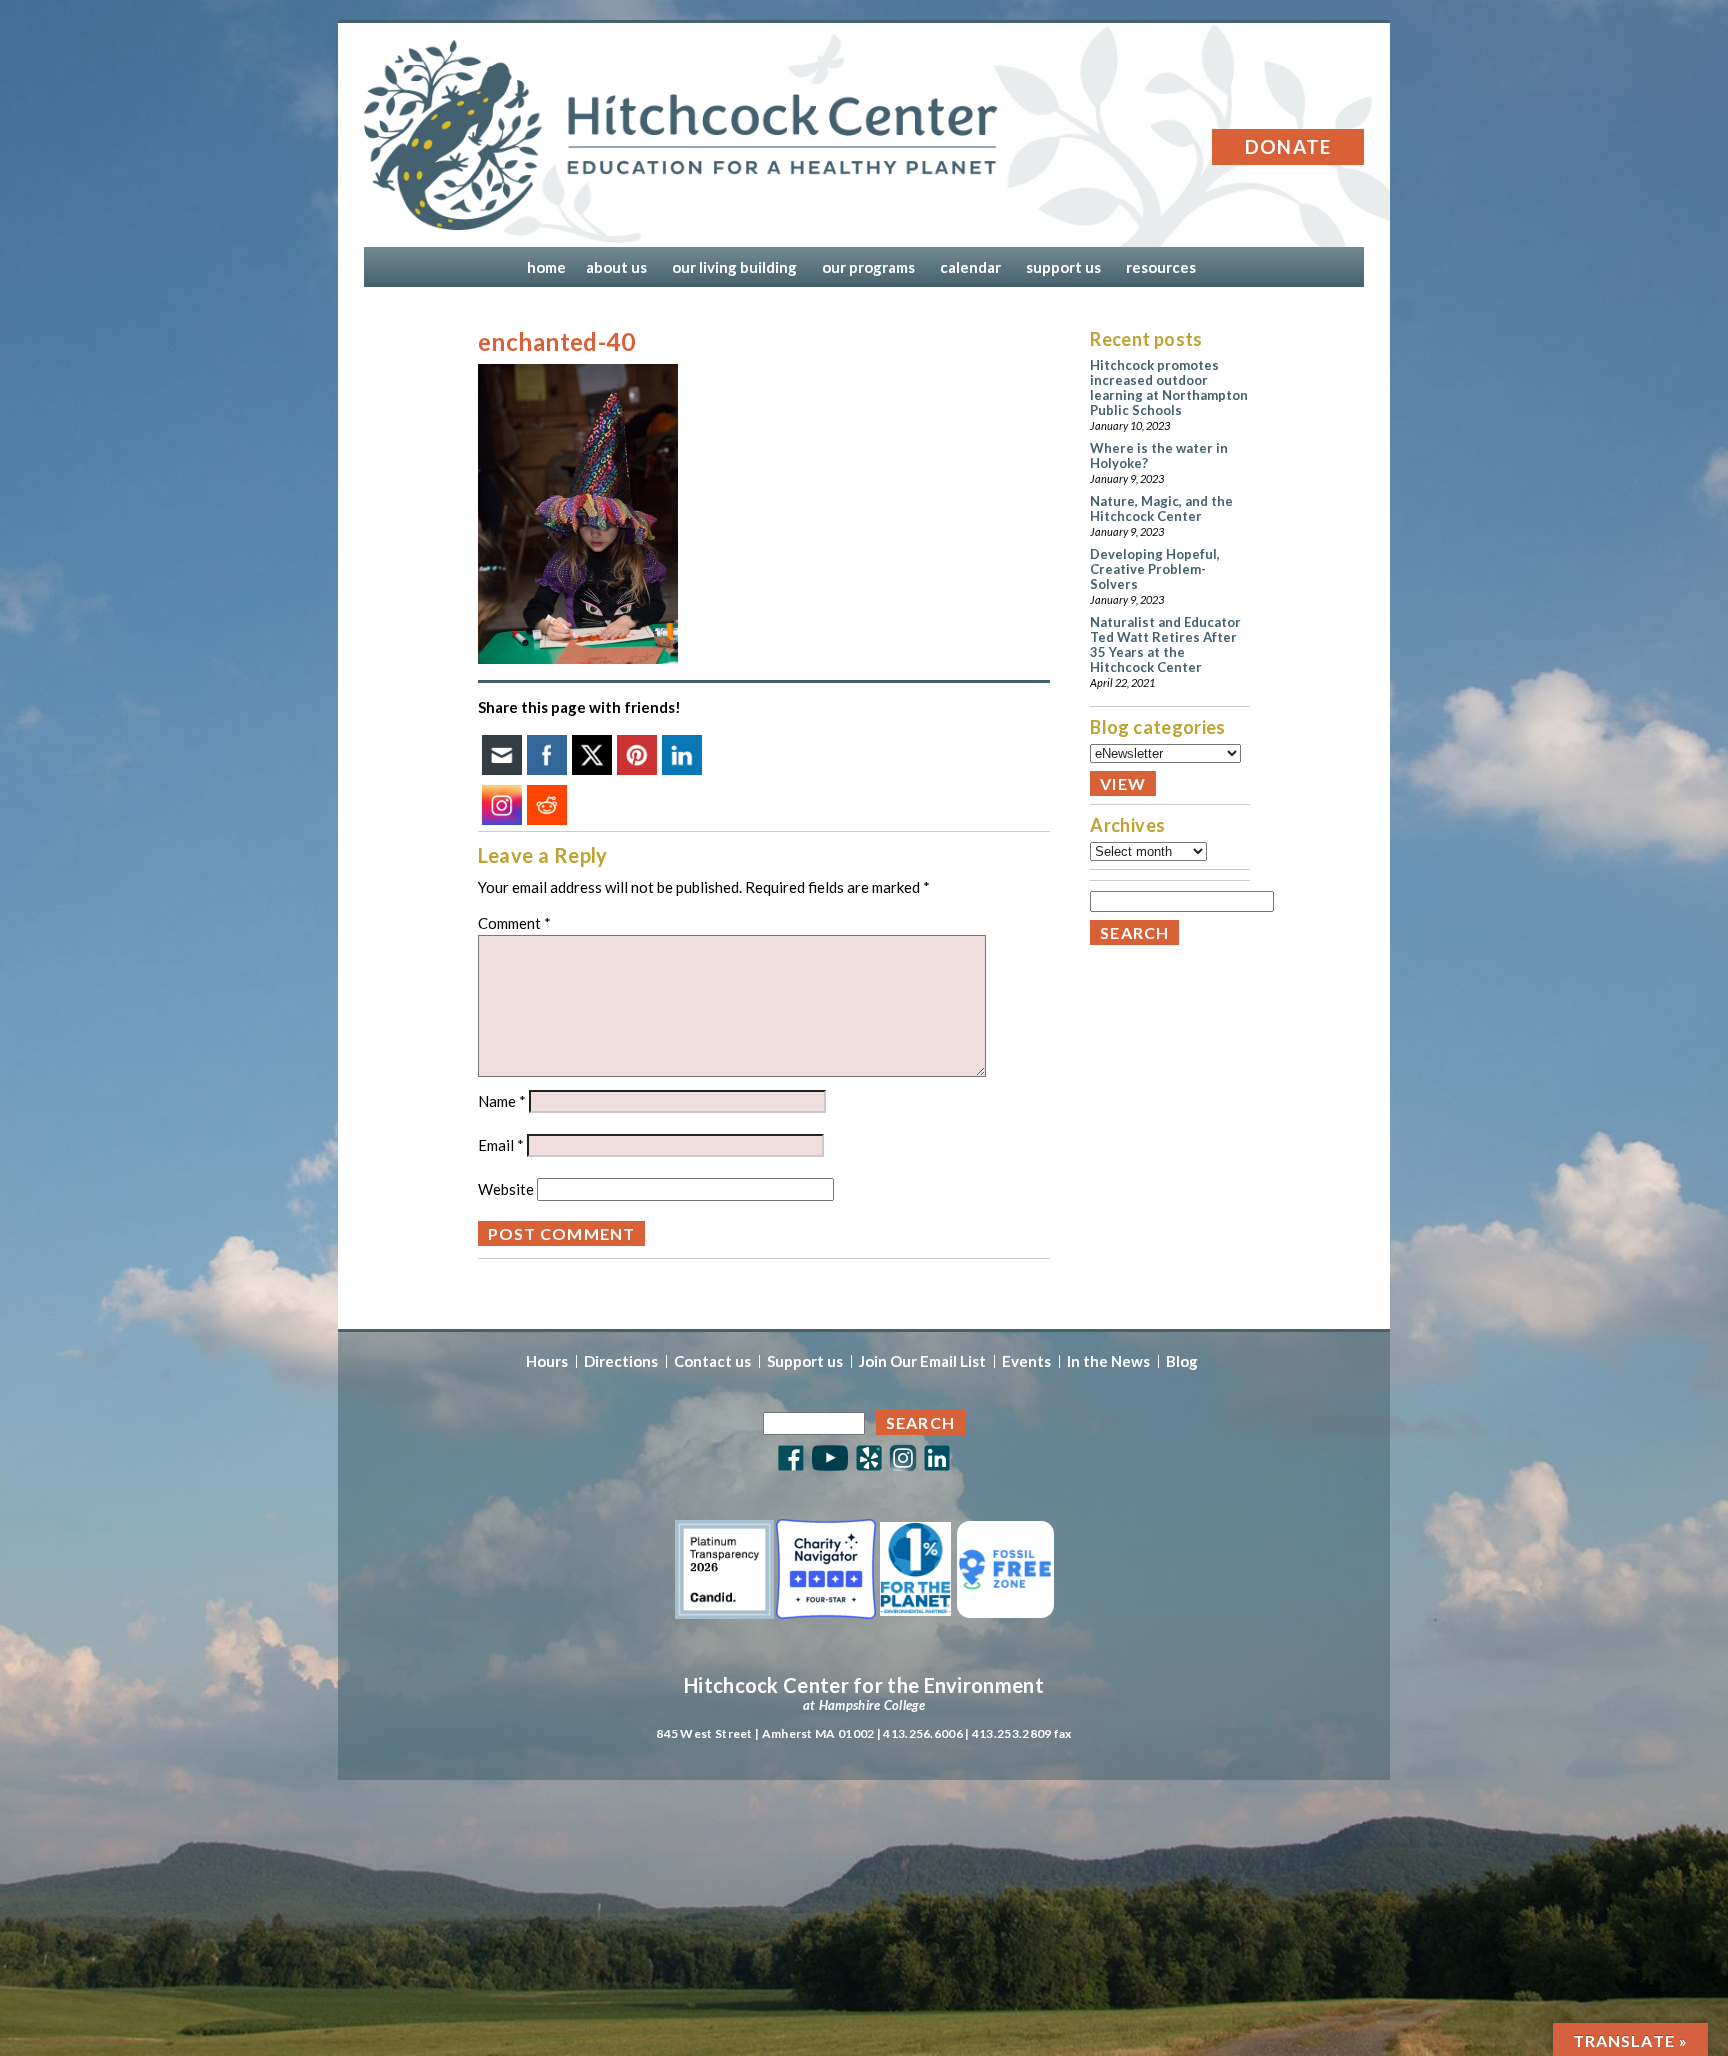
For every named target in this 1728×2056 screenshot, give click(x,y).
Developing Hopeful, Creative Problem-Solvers (1155, 569)
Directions (621, 1361)
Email (501, 1145)
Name (502, 1101)
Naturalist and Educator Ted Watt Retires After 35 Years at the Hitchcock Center (1165, 644)
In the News (1108, 1361)
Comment (514, 923)
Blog (1182, 1361)
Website (506, 1189)
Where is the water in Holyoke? (1159, 455)
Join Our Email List (922, 1361)
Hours (547, 1361)
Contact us (712, 1361)
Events (1026, 1361)
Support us (805, 1361)
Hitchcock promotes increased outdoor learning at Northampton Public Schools (1169, 387)
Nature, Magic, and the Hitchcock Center (1161, 508)
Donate (1288, 146)
